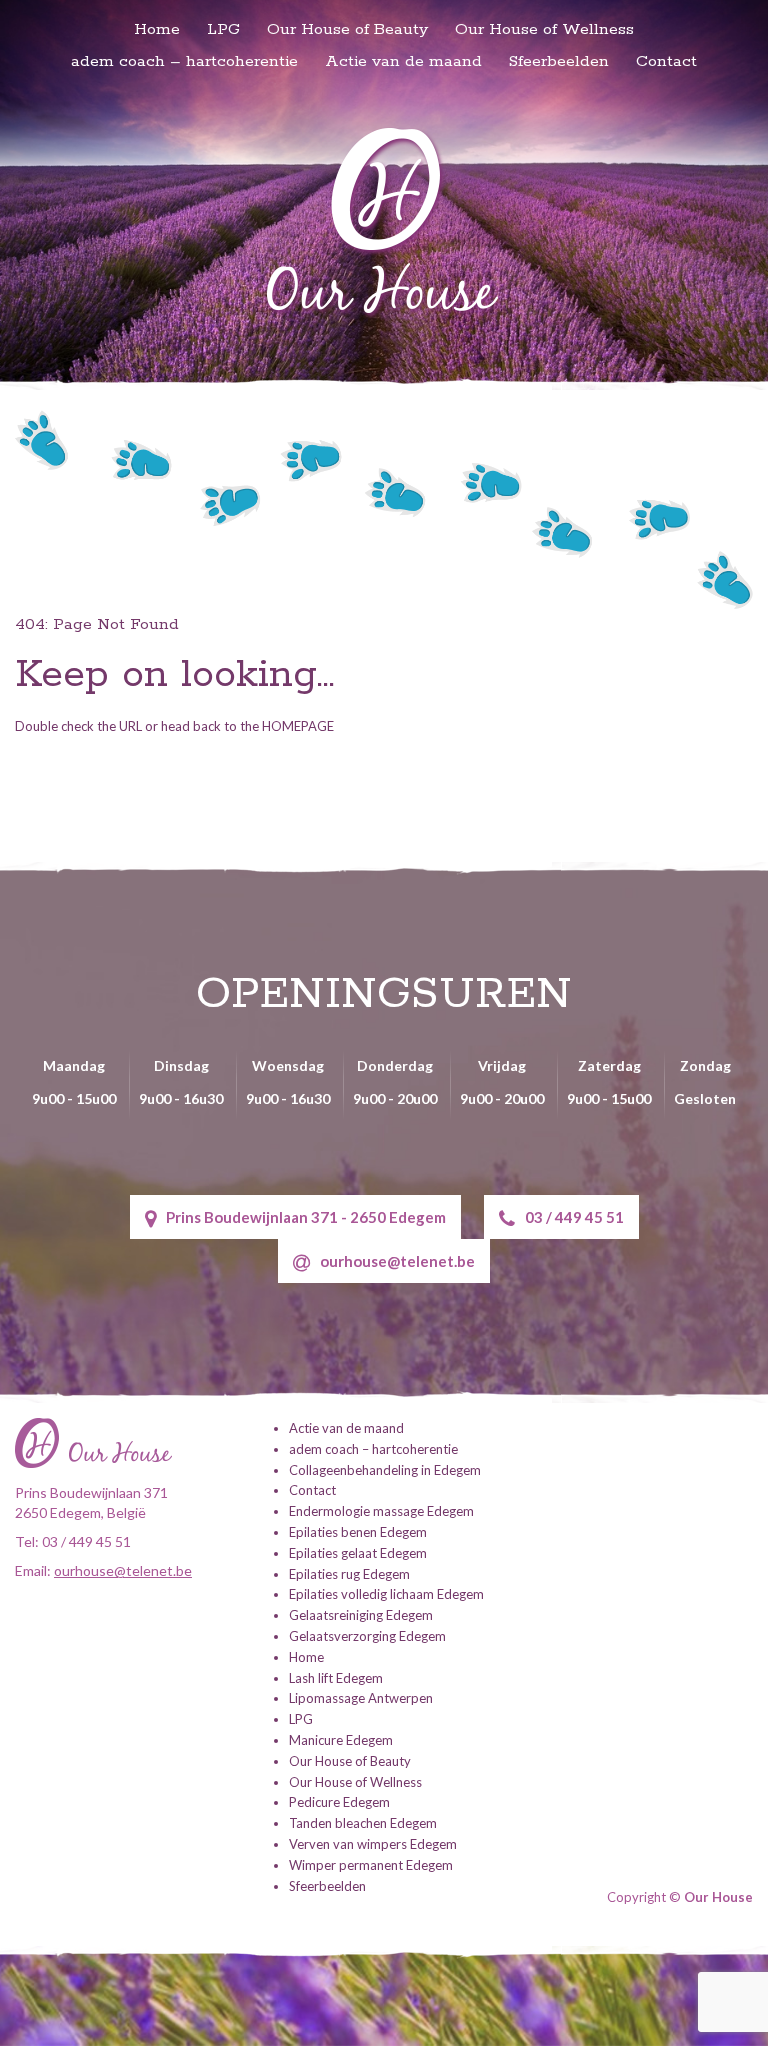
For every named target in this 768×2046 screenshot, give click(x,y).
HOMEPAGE (298, 726)
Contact (666, 61)
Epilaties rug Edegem (349, 1574)
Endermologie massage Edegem (381, 1511)
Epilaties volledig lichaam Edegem (386, 1594)
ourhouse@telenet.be (397, 1261)
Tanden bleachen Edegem (363, 1823)
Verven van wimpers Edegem (373, 1844)
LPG (223, 29)
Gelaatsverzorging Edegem (367, 1636)
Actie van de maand (403, 61)
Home (157, 29)
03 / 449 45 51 (574, 1217)
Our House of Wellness (544, 29)
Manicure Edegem (341, 1740)
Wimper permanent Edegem (371, 1865)
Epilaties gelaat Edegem (358, 1553)
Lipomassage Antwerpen (361, 1698)
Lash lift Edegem (336, 1678)
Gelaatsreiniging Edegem (361, 1615)
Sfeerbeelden (559, 61)
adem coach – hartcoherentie (184, 61)
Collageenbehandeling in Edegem (385, 1470)
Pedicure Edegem (339, 1802)
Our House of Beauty (347, 29)
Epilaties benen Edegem (358, 1532)
